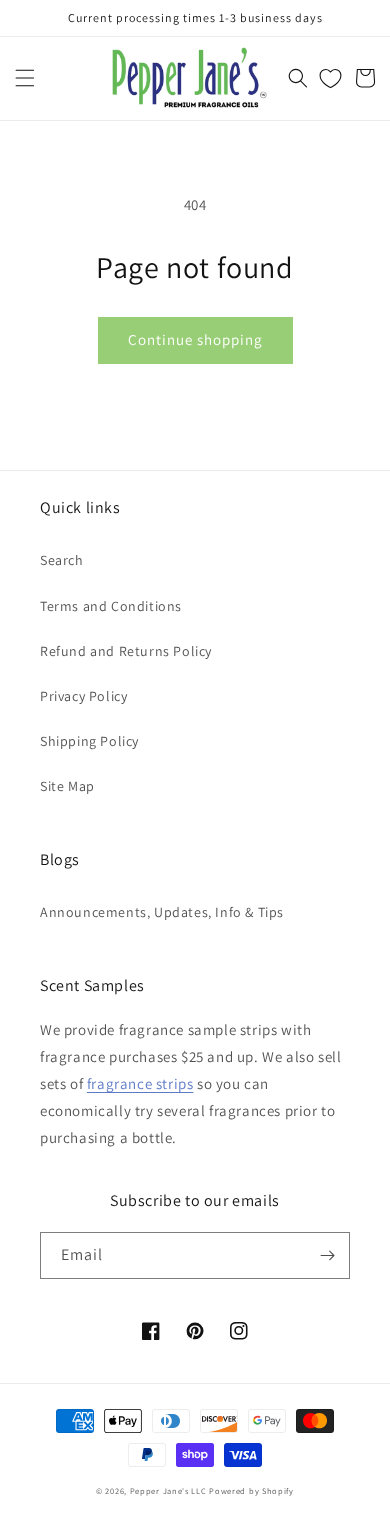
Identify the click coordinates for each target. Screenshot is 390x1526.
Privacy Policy (83, 696)
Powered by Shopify (251, 1490)
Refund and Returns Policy (126, 651)
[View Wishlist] (330, 78)
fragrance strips (140, 1083)
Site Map (67, 786)
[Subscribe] (327, 1255)
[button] (25, 78)
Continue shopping (195, 339)
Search (62, 560)
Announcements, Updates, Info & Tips (162, 912)
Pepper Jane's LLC (168, 1490)
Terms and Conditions (111, 606)
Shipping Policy (89, 741)
